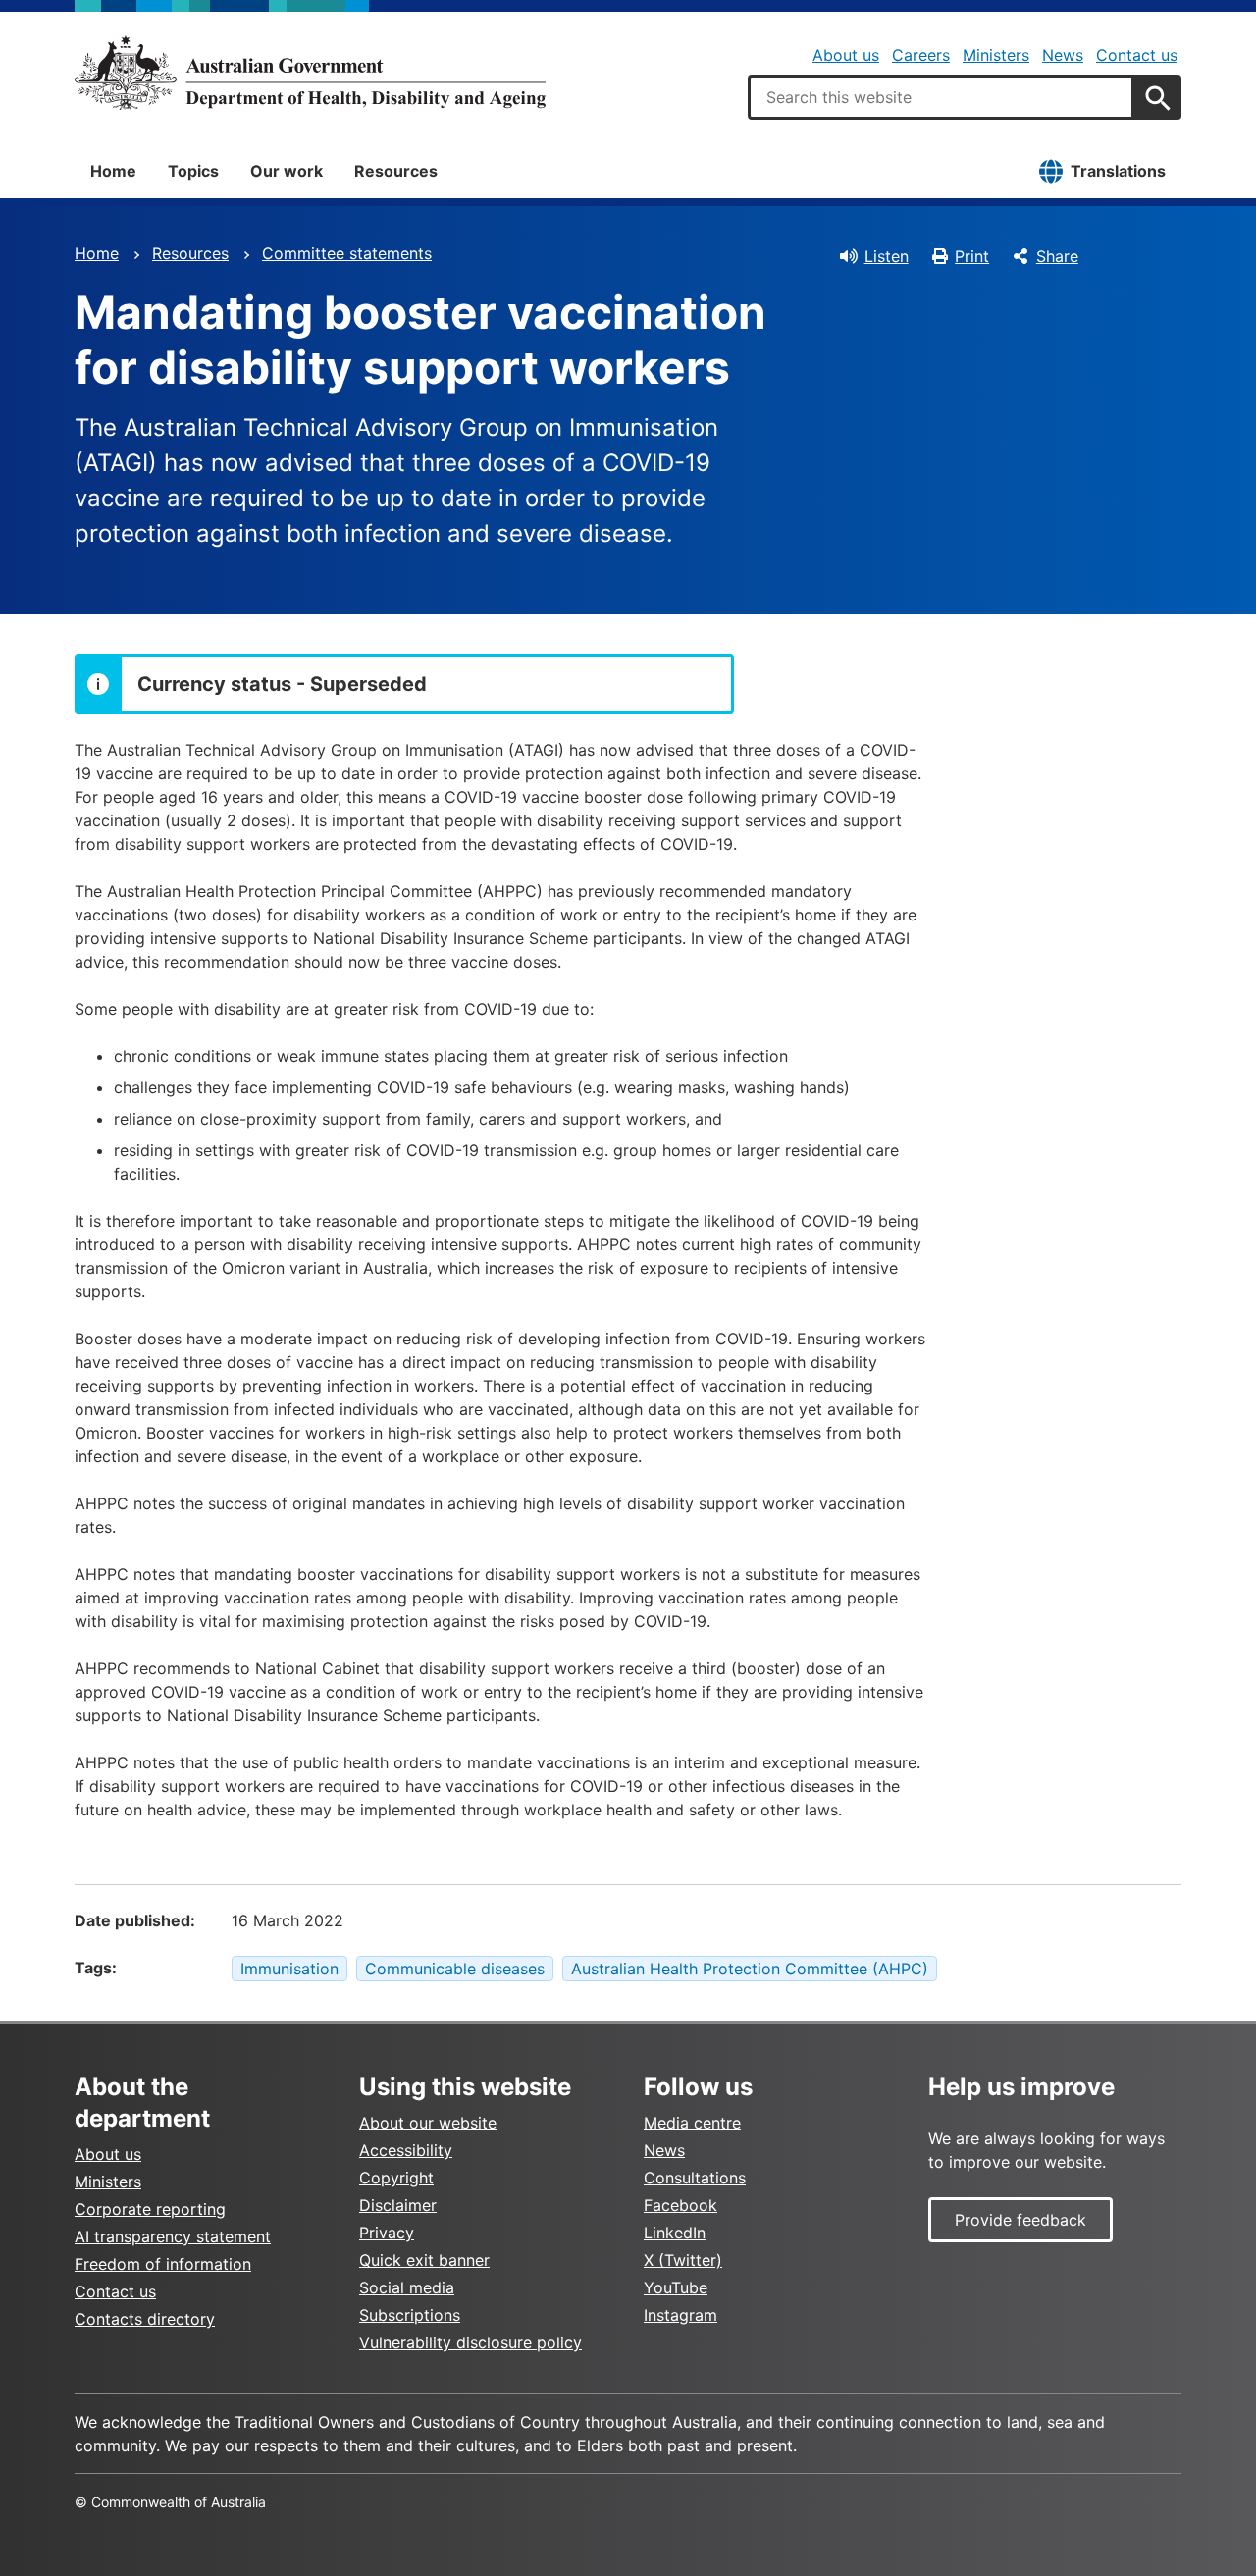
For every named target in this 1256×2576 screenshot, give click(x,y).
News (1063, 55)
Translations (1118, 171)
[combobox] (941, 97)
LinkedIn (675, 2233)
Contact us (1137, 55)
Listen (887, 256)
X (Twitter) (683, 2260)
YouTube (676, 2287)
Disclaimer (398, 2205)
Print (972, 256)
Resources (396, 171)
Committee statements (347, 253)
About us (846, 55)
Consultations (695, 2178)
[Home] (310, 73)
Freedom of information (163, 2264)
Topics (193, 171)
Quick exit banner (424, 2260)
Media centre (692, 2123)
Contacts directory (145, 2319)
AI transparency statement (173, 2236)
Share (1057, 256)
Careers (921, 55)
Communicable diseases (455, 1969)
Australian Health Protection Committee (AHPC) (750, 1969)
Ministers (996, 55)
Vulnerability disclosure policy (471, 2342)
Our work (287, 171)
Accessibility (406, 2150)
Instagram (680, 2315)
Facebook (680, 2205)
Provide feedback (1020, 2220)
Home (113, 171)
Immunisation (289, 1969)
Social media (407, 2287)
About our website (428, 2123)
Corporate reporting (150, 2209)
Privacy (387, 2233)
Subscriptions (410, 2315)
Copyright (396, 2178)
